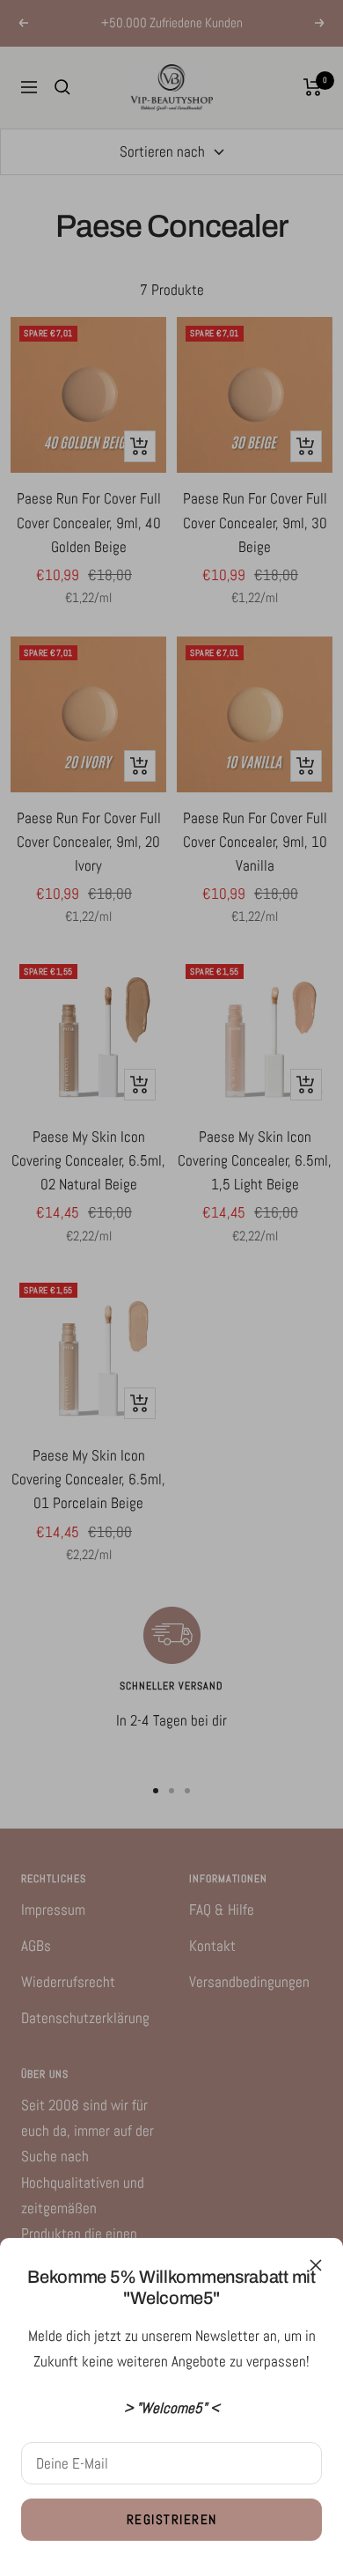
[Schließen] (316, 2265)
